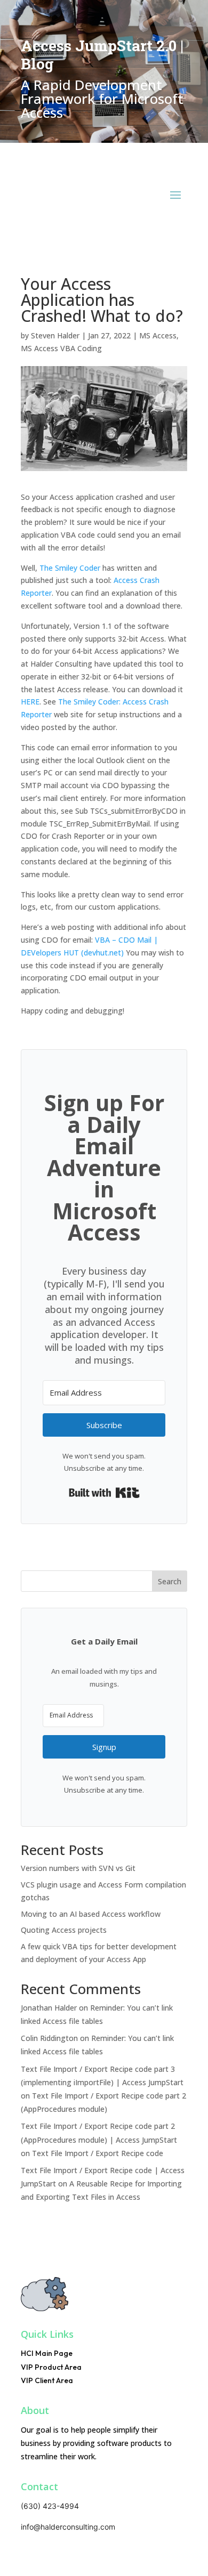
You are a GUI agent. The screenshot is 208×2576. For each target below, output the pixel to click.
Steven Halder (55, 335)
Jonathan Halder (49, 2008)
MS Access (158, 335)
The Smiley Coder (70, 568)
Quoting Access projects (64, 1930)
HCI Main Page (47, 2353)
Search (170, 1581)
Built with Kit (104, 1493)
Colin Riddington (49, 2038)
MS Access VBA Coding (61, 348)
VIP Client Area (47, 2380)
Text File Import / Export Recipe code (98, 2153)
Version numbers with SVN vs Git (78, 1868)
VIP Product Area (51, 2367)
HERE (30, 702)
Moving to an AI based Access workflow (91, 1914)
